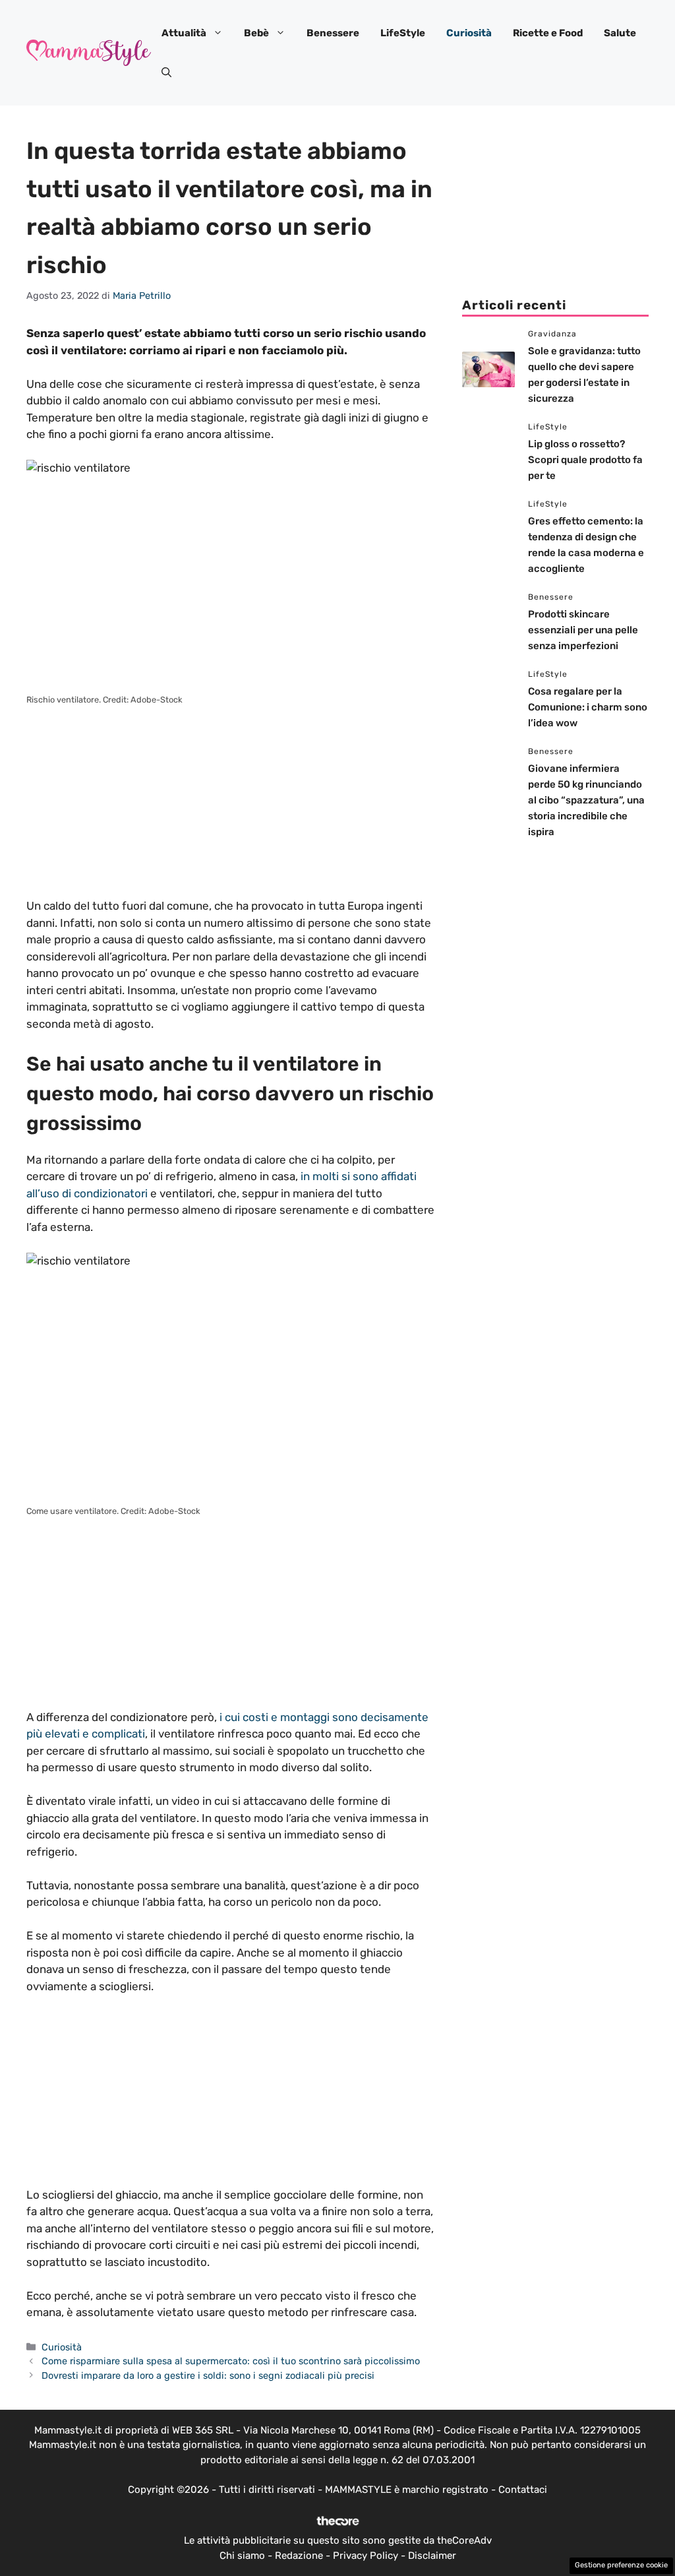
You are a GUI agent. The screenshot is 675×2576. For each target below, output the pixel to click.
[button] (166, 73)
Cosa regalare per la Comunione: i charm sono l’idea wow (588, 707)
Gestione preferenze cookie (621, 2565)
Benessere (333, 33)
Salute (620, 33)
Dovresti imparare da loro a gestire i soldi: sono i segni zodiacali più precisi (208, 2375)
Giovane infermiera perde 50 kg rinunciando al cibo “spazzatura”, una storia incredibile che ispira (586, 800)
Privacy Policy (366, 2556)
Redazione (299, 2556)
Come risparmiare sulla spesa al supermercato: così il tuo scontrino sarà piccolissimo (231, 2361)
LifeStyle (403, 33)
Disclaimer (432, 2556)
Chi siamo (242, 2556)
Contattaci (523, 2490)
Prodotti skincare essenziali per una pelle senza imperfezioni (583, 630)
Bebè (256, 33)
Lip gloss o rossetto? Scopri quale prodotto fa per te (585, 460)
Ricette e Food (548, 33)
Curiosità (469, 33)
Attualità (184, 33)
